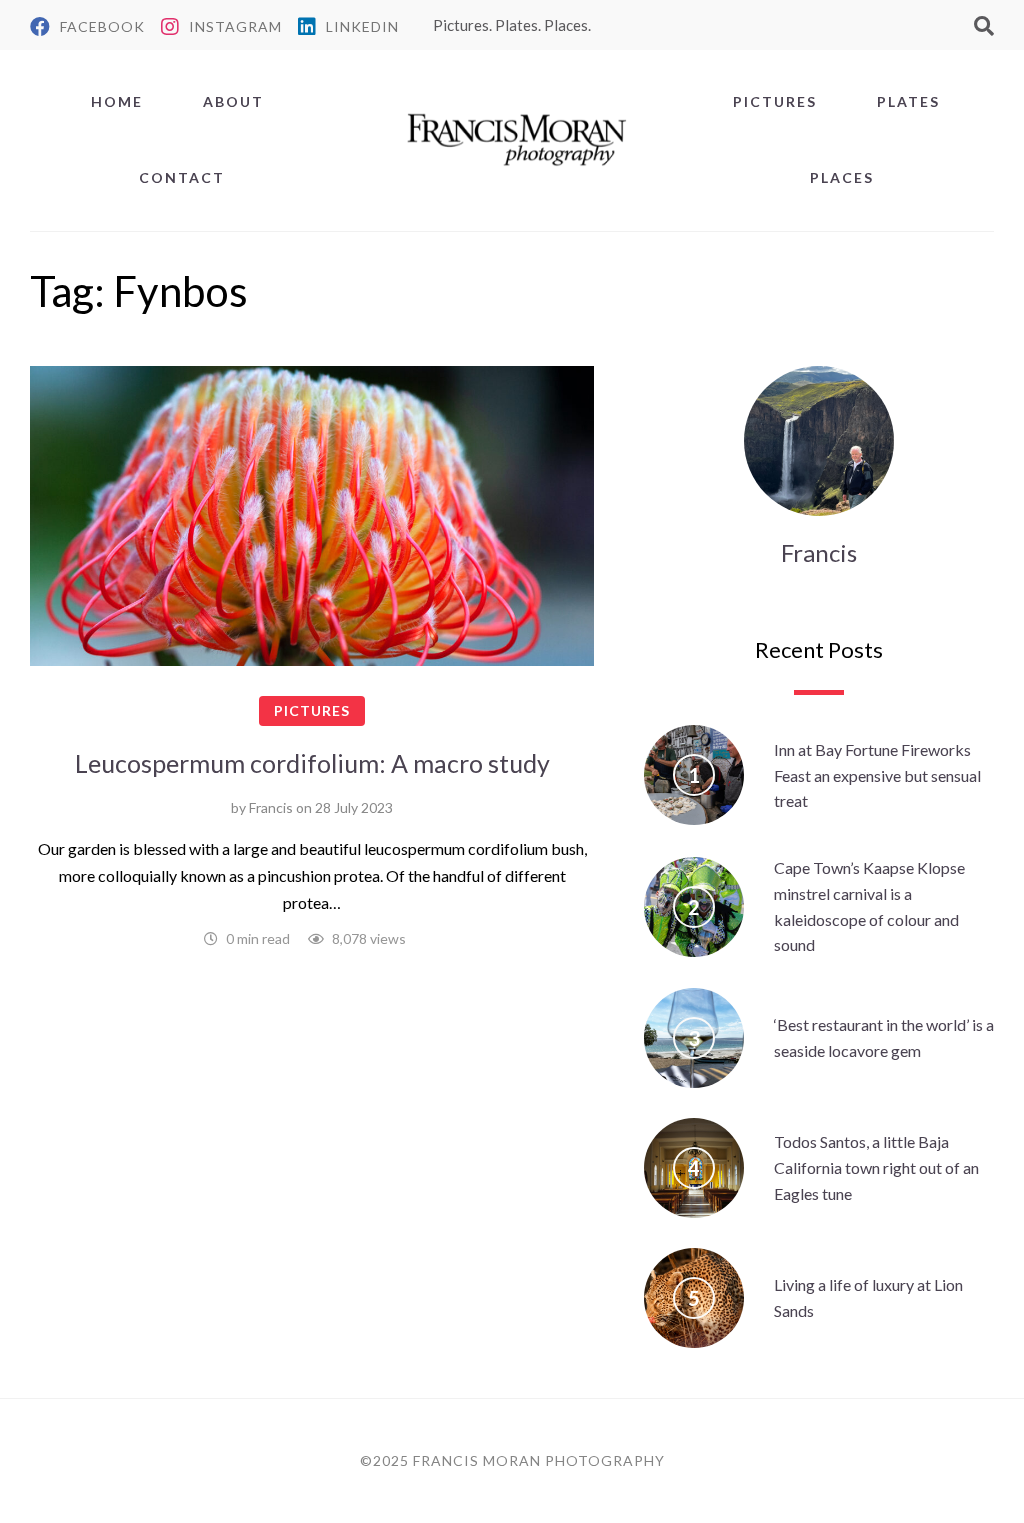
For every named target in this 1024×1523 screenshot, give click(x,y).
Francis (271, 807)
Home (117, 101)
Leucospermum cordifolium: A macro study (312, 763)
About (233, 101)
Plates (908, 101)
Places (842, 177)
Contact (182, 177)
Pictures (775, 101)
